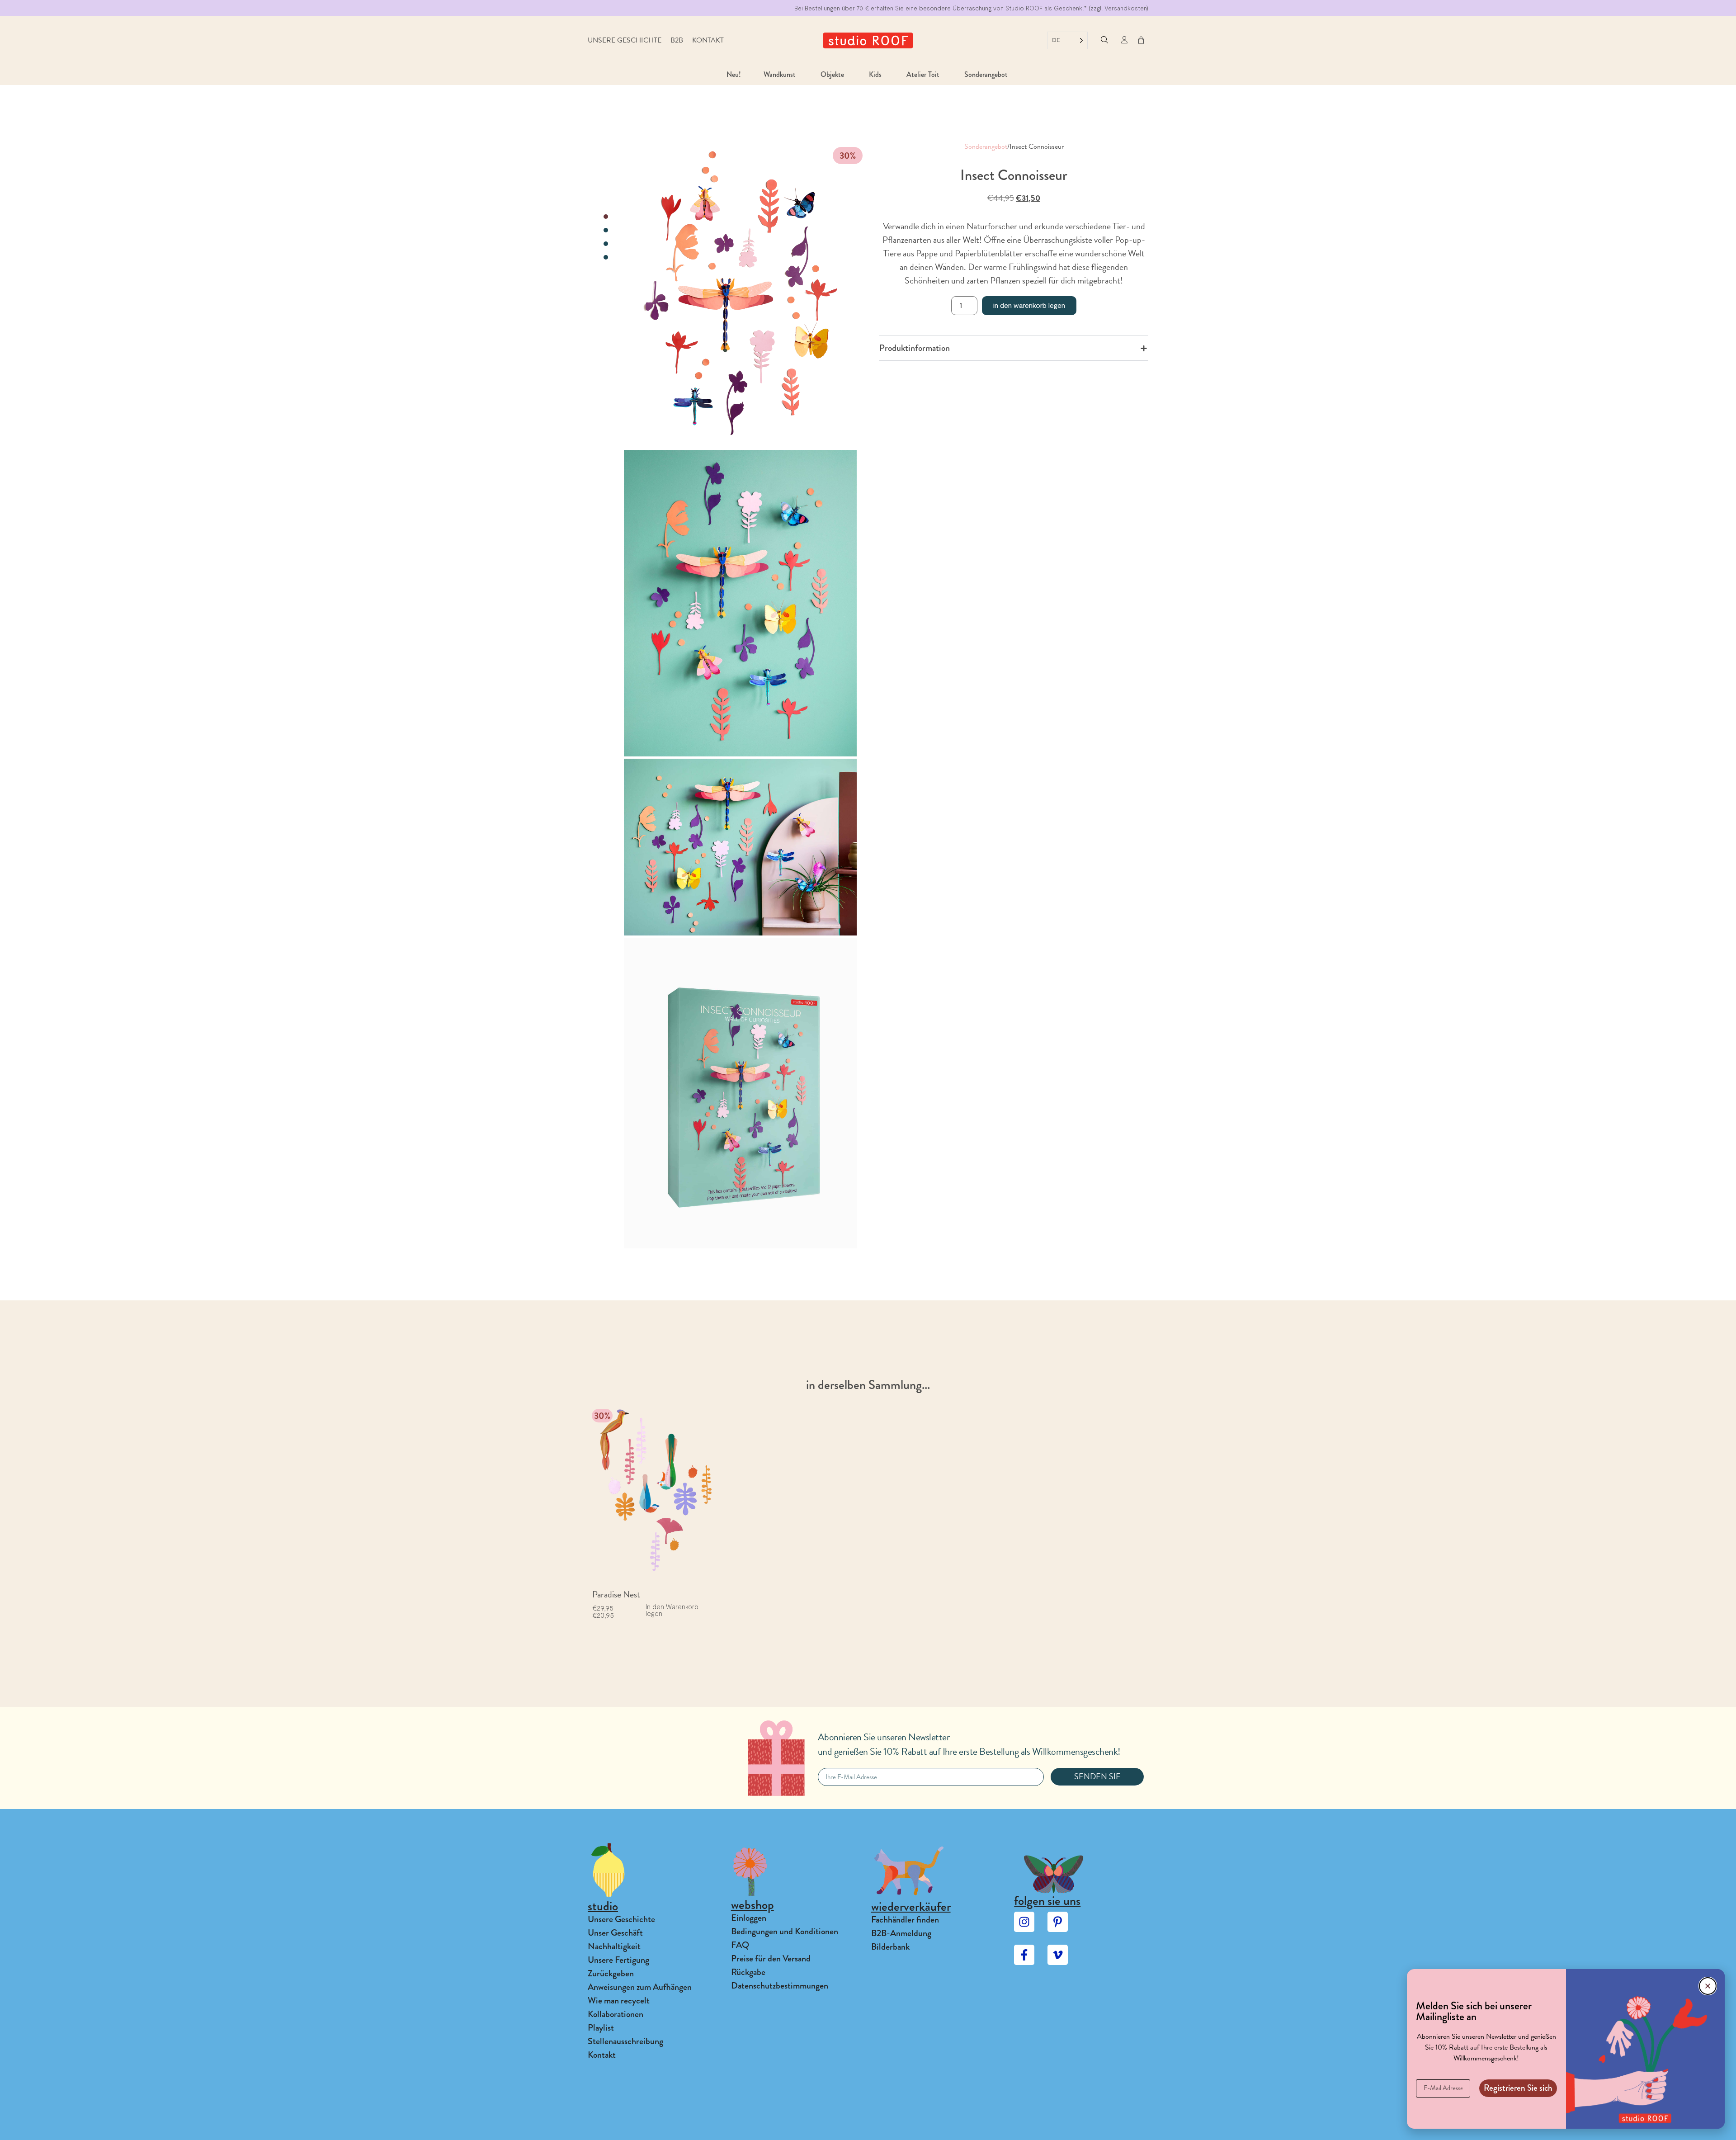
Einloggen (749, 1918)
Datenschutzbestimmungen (780, 1986)
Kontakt (708, 40)
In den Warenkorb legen (1029, 305)
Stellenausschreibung (625, 2041)
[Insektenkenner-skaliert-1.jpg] (740, 1093)
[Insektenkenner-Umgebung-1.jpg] (740, 603)
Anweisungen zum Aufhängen (640, 1987)
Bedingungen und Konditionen (785, 1931)
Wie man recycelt (619, 2001)
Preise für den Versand (771, 1958)
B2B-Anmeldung (901, 1933)
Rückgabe (748, 1972)
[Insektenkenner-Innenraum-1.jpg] (740, 847)
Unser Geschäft (615, 1933)
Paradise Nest (616, 1594)
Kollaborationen (616, 2014)
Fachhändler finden (905, 1920)
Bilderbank (890, 1947)
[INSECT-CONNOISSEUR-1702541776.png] (740, 294)
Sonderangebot (986, 146)
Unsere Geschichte (625, 40)
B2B (677, 40)
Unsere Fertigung (618, 1960)
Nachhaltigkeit (614, 1946)
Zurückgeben (611, 1973)
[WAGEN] (1141, 40)
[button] (1104, 40)
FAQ (740, 1945)
